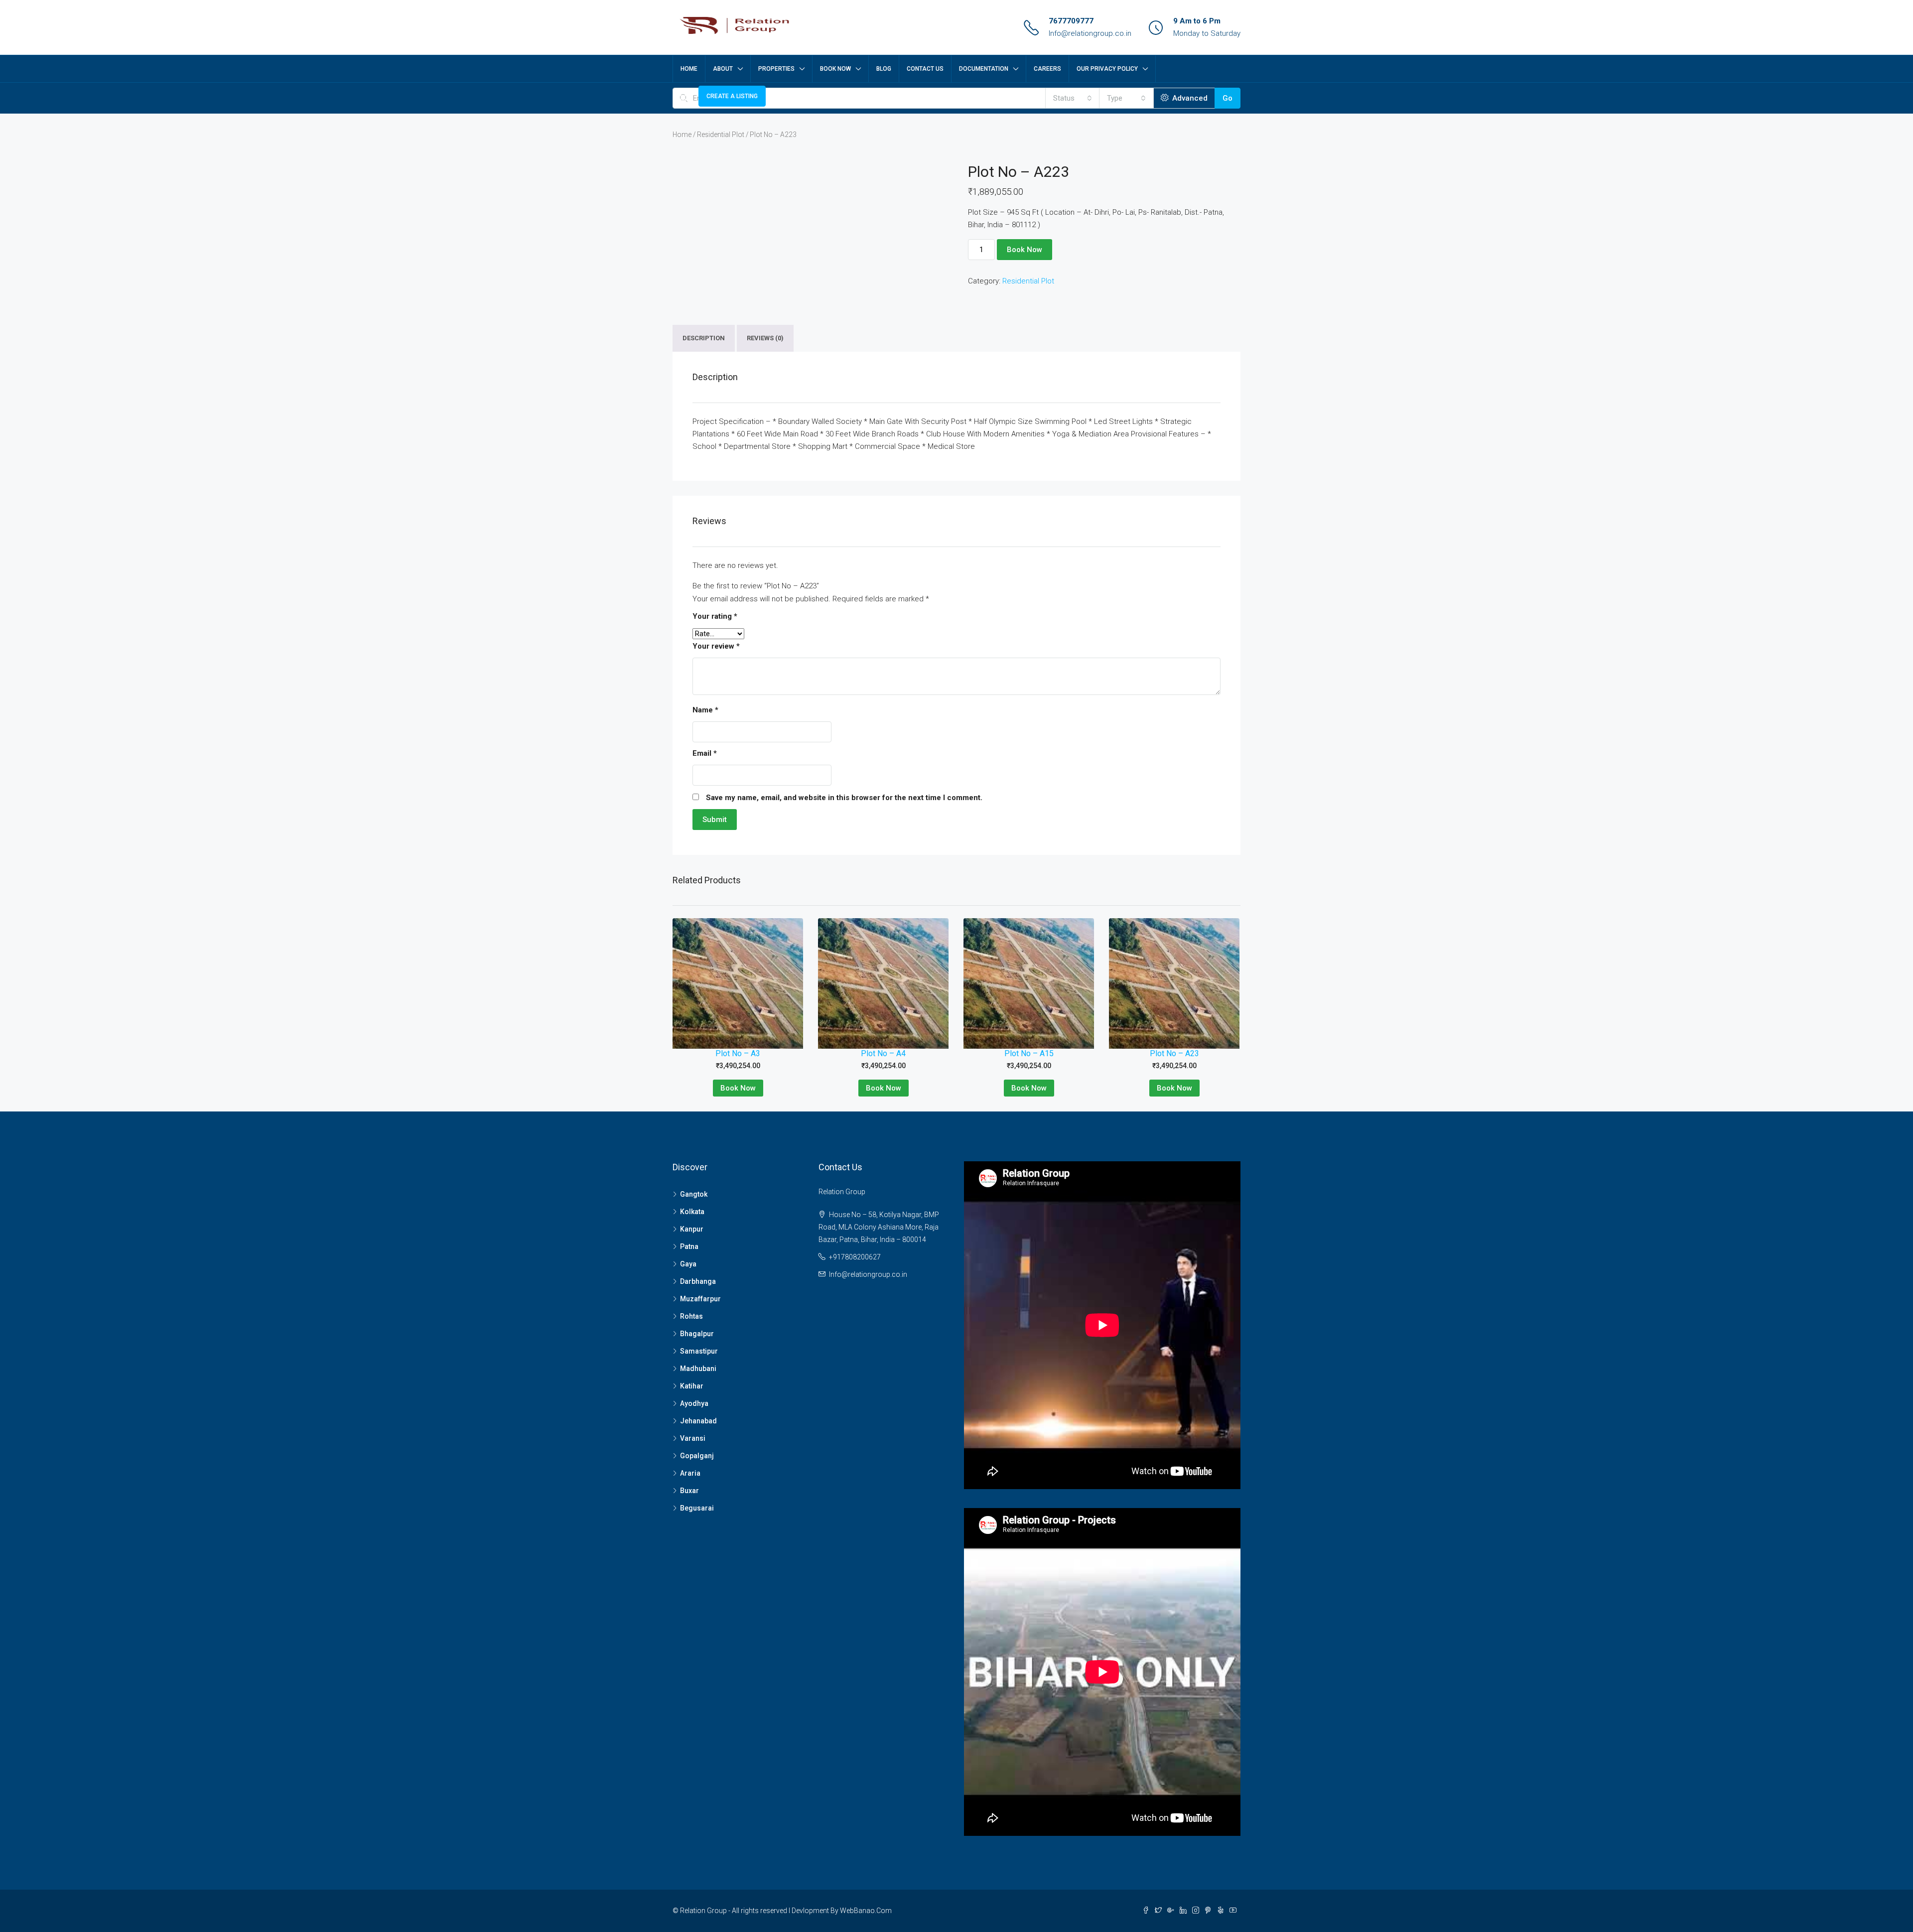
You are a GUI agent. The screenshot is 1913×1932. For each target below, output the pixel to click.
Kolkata (692, 1212)
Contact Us (925, 69)
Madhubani (698, 1369)
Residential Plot (721, 135)
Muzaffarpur (700, 1299)
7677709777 (1071, 21)
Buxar (689, 1491)
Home (689, 69)
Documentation (984, 69)
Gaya (688, 1264)
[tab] (704, 338)
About (723, 69)
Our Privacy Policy (1107, 69)
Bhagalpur (697, 1334)
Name (705, 710)
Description (704, 338)
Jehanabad (698, 1421)
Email (705, 753)
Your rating (715, 616)
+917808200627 (855, 1257)
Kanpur (692, 1229)
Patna (689, 1246)
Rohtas (691, 1316)
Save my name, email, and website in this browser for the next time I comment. (844, 798)
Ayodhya (694, 1403)
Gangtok (694, 1194)
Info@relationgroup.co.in (1090, 33)
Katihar (692, 1386)
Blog (884, 69)
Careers (1047, 69)
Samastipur (699, 1351)
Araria (690, 1473)
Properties (776, 69)
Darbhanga (698, 1281)
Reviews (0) (765, 338)
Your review (716, 646)
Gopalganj (697, 1456)
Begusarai (697, 1508)
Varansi (693, 1438)
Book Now (835, 69)
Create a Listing (732, 96)
